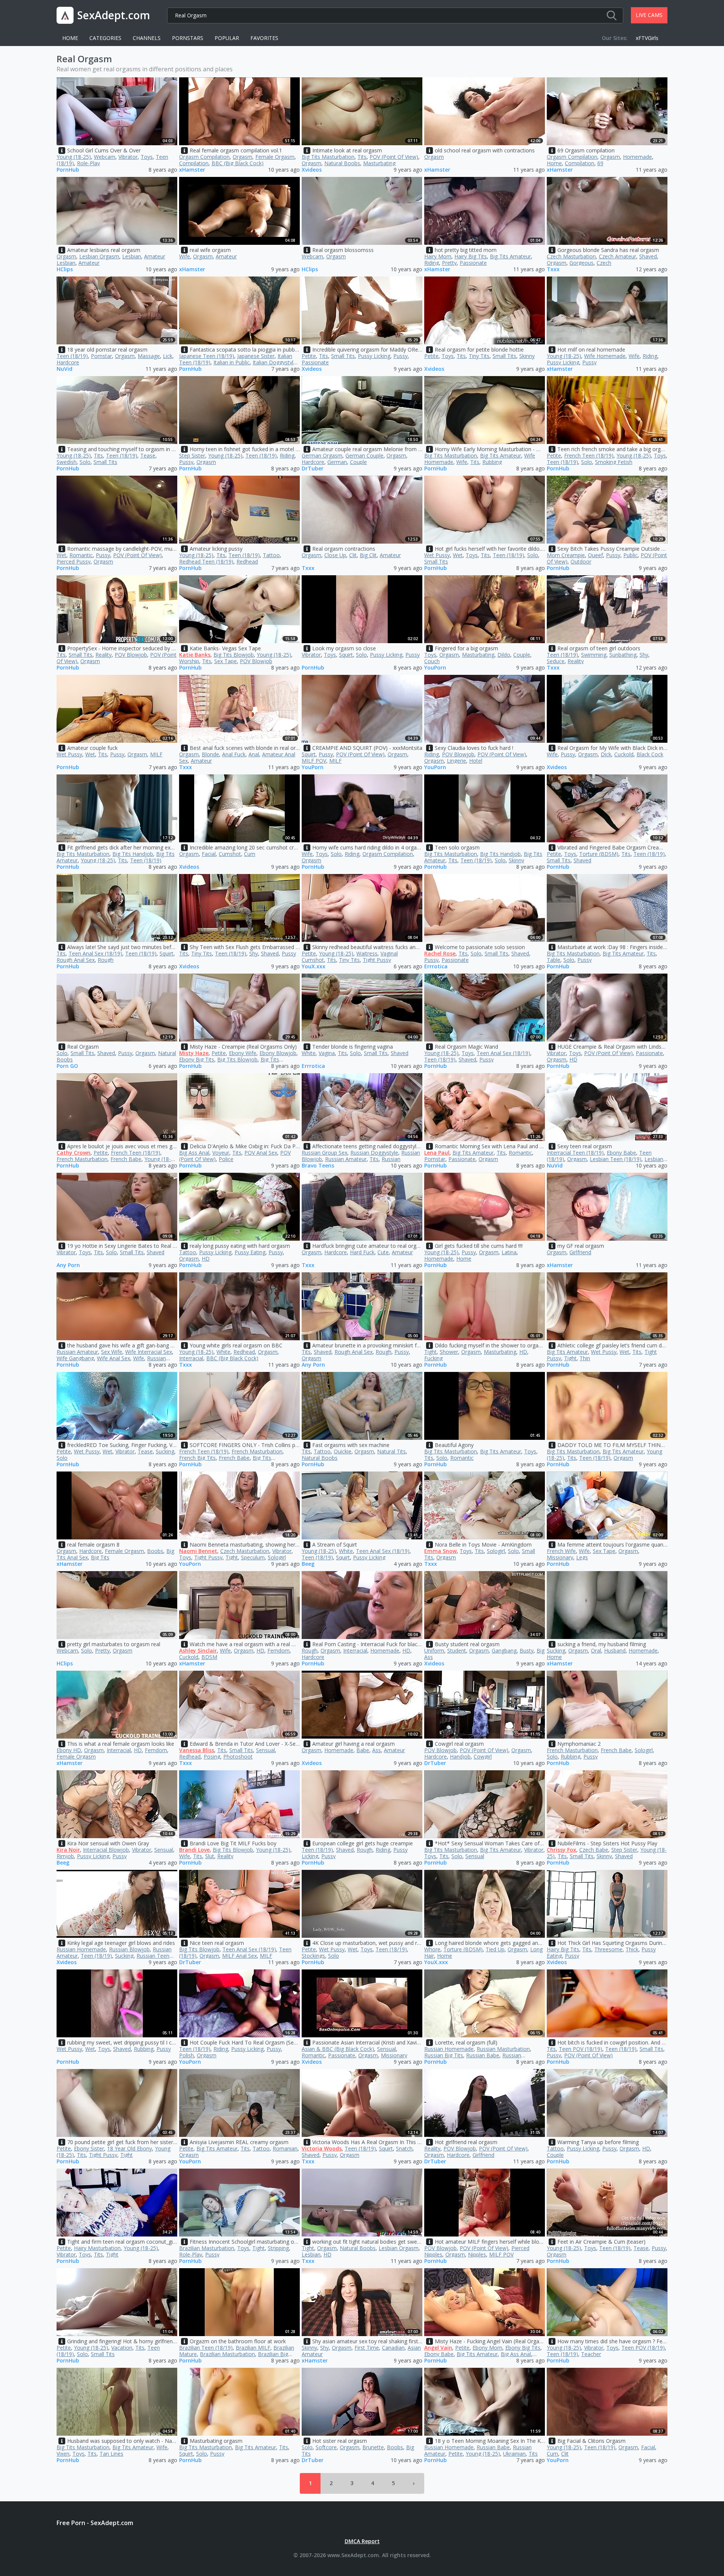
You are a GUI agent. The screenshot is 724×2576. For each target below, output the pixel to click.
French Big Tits (197, 1458)
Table (554, 960)
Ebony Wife (243, 1053)
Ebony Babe (621, 1153)
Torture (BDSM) (599, 854)
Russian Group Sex (324, 1153)
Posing (212, 1757)
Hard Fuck (362, 1252)
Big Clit (368, 555)
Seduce (556, 661)
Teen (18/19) (72, 356)
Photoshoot (238, 1757)
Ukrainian (514, 2454)
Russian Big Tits (444, 2055)
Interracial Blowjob (106, 1850)
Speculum (253, 1557)
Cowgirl (483, 1757)
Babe (363, 1750)
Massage (149, 356)
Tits (362, 157)
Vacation (122, 2348)
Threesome (608, 1949)
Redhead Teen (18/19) (206, 561)
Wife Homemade (605, 356)
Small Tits (343, 356)
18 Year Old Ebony (130, 2148)
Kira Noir (68, 1850)
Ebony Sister (89, 2148)
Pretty (449, 263)
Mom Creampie (566, 555)
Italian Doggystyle (275, 362)
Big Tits (100, 1557)
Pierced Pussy (74, 561)
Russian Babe (483, 2055)
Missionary (560, 1557)
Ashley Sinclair (198, 1651)
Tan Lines (111, 2454)
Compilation (194, 163)
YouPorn (435, 668)
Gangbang (504, 1651)
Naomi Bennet (198, 1551)
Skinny (527, 356)
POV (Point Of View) (394, 157)
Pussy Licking (374, 356)
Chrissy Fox (561, 1850)
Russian (391, 1159)
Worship (189, 661)
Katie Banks (195, 655)
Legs (582, 1557)
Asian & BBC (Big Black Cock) (338, 2049)
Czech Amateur (617, 256)
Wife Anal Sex (114, 1358)
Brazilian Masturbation (207, 2248)
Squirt (346, 655)
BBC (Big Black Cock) (238, 163)
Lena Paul (437, 1153)
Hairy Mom (438, 256)
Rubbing (492, 462)
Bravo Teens (318, 1166)
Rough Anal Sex (76, 960)
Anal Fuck (234, 754)
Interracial (191, 1358)
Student (457, 1651)
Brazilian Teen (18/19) (206, 2348)
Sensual (265, 1750)
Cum (250, 854)
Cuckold (624, 754)
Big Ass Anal (194, 1153)
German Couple (364, 455)
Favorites (264, 38)
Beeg (308, 1564)
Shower (449, 1352)
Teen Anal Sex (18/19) (95, 953)
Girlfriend (580, 1252)
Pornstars (188, 38)
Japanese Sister (256, 356)
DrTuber (313, 469)
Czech (604, 263)
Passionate (473, 263)
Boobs (155, 1551)
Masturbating (379, 163)
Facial (209, 854)
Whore (432, 1949)
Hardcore (68, 362)
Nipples (477, 2254)
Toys (147, 157)
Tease (148, 455)
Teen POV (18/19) (581, 2049)
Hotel (476, 761)
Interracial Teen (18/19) (575, 1153)
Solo (85, 462)
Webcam (105, 157)
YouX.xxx (314, 967)
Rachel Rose (440, 953)
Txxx (553, 270)
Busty (527, 1651)
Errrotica (436, 967)
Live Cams (649, 15)
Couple (358, 462)
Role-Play (88, 163)
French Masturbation (82, 1159)
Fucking (433, 1358)
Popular (227, 38)
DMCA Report (362, 2541)
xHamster (192, 170)
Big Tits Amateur (510, 256)
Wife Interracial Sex (149, 1352)
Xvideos (312, 170)
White (309, 1053)
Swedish (67, 462)
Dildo (504, 655)
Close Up (335, 555)
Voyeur (221, 1153)
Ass (377, 1750)
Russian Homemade (81, 1949)
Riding (432, 263)
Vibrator (128, 157)
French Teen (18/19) (589, 455)
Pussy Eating (250, 1252)
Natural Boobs (342, 163)
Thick (632, 1949)
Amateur (89, 263)
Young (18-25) (74, 157)
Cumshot (230, 854)
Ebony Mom (487, 2348)
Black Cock (650, 754)
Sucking (165, 1451)
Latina (509, 1252)
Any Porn (68, 1265)
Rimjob (65, 1856)
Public (630, 555)
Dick (606, 754)
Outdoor (581, 561)
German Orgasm (322, 455)
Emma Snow (440, 1551)
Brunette (373, 2447)
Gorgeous (581, 263)
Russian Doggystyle (374, 1153)
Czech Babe (594, 1850)
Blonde (210, 754)
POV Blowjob (131, 655)
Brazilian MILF (253, 2348)
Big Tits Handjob (133, 854)
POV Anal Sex (261, 1153)
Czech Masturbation (571, 256)
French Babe (126, 1159)
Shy (644, 655)
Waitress (367, 953)
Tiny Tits (479, 356)
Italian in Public (232, 362)
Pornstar (101, 356)
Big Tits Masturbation (328, 157)
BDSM (209, 1657)
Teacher (591, 2354)
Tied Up (495, 1949)
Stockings (313, 1956)
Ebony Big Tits (197, 1059)
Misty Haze (194, 1053)
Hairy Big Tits (471, 256)
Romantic (81, 555)
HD (573, 1059)
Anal (254, 754)
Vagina (327, 1053)
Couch (432, 661)
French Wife (561, 1551)
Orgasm (242, 157)
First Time (367, 2348)
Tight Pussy (377, 960)
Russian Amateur (346, 1159)
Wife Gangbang (75, 1358)
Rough (106, 960)
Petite (309, 356)
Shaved (648, 256)
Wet (61, 555)
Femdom (278, 1651)
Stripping (278, 2248)
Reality (104, 655)
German (337, 462)
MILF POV (314, 761)
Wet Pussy (437, 555)
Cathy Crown (74, 1153)
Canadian (393, 2348)
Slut (210, 1856)
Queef (595, 555)
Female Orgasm (275, 157)
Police (226, 1159)
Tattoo (271, 555)
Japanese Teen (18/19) (207, 356)
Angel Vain (438, 2348)
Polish (186, 2055)
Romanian (285, 2148)
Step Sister (192, 455)
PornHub (68, 170)
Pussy (400, 356)
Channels (147, 38)
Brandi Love (194, 1850)
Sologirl (277, 1557)
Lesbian (132, 256)
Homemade (637, 157)
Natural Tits (391, 1451)
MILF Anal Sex (239, 1956)
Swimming (594, 655)
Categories (105, 38)
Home (70, 38)
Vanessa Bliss (197, 1750)
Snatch (404, 2148)
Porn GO (67, 1066)
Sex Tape (225, 661)
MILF (156, 754)
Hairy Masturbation (97, 2248)
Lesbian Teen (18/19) (616, 1159)
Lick (168, 356)
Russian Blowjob (129, 1949)
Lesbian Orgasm (99, 256)
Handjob (460, 1757)
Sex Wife (112, 1352)
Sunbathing (623, 655)
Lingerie (456, 761)
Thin (585, 1358)
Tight (430, 1352)
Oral (596, 1651)
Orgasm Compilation (204, 157)
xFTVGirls (647, 38)
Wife (185, 256)
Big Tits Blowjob (234, 655)
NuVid (64, 369)
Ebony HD (69, 1750)
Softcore (326, 2447)
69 (600, 163)
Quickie (343, 1451)
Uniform (434, 1651)
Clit (353, 555)
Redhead (247, 561)
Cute (383, 1252)
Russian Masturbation (503, 2049)
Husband (615, 1651)
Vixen (63, 2454)
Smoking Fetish (614, 462)
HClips (65, 270)
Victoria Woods (322, 2148)
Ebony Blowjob (278, 1053)
